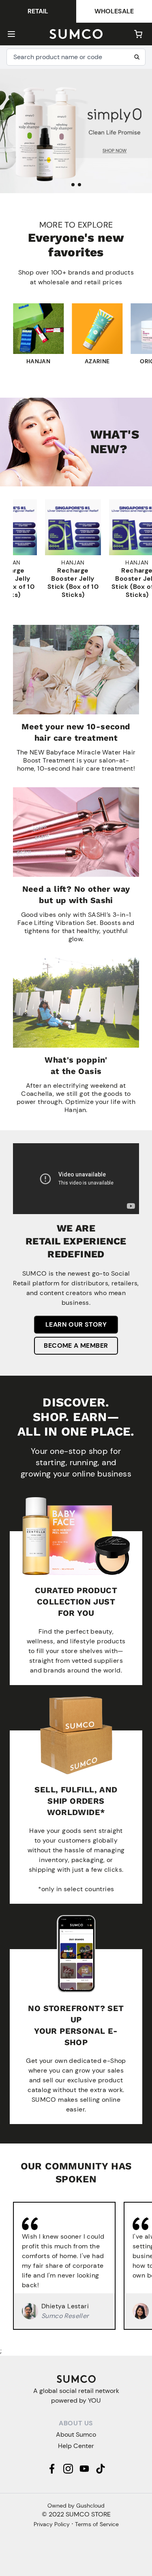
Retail (38, 11)
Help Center (76, 2446)
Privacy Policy (52, 2524)
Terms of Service (97, 2524)
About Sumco (76, 2434)
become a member (76, 1346)
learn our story (76, 1324)
